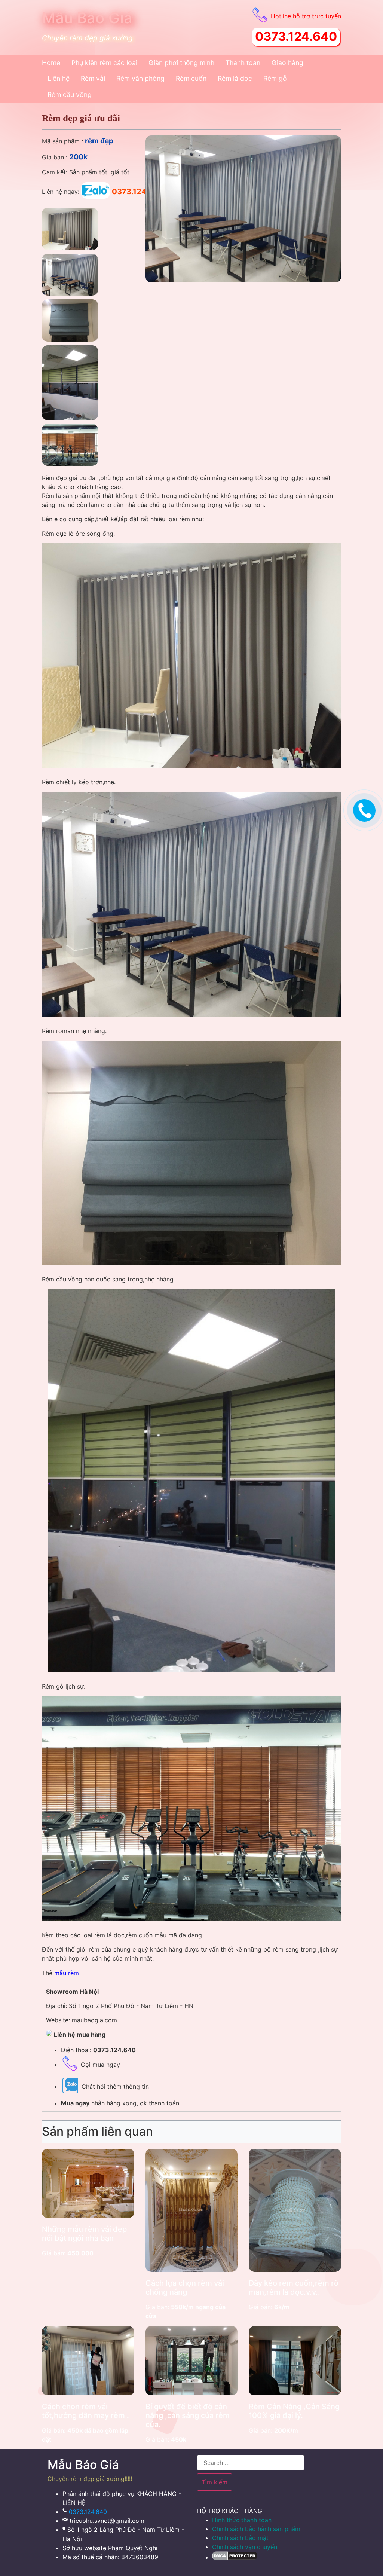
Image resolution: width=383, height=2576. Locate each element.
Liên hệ (59, 78)
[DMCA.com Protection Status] (235, 2557)
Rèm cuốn (191, 78)
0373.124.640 (88, 2512)
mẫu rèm (67, 1973)
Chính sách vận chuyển (245, 2547)
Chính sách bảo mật (240, 2538)
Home (51, 63)
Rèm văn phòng (140, 78)
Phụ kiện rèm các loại (104, 63)
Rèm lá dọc (235, 78)
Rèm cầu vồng (70, 94)
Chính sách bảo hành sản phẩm (256, 2529)
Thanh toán (243, 63)
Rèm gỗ (275, 78)
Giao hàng (287, 63)
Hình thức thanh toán (242, 2520)
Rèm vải (93, 78)
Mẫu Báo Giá (87, 18)
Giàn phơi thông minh (181, 63)
